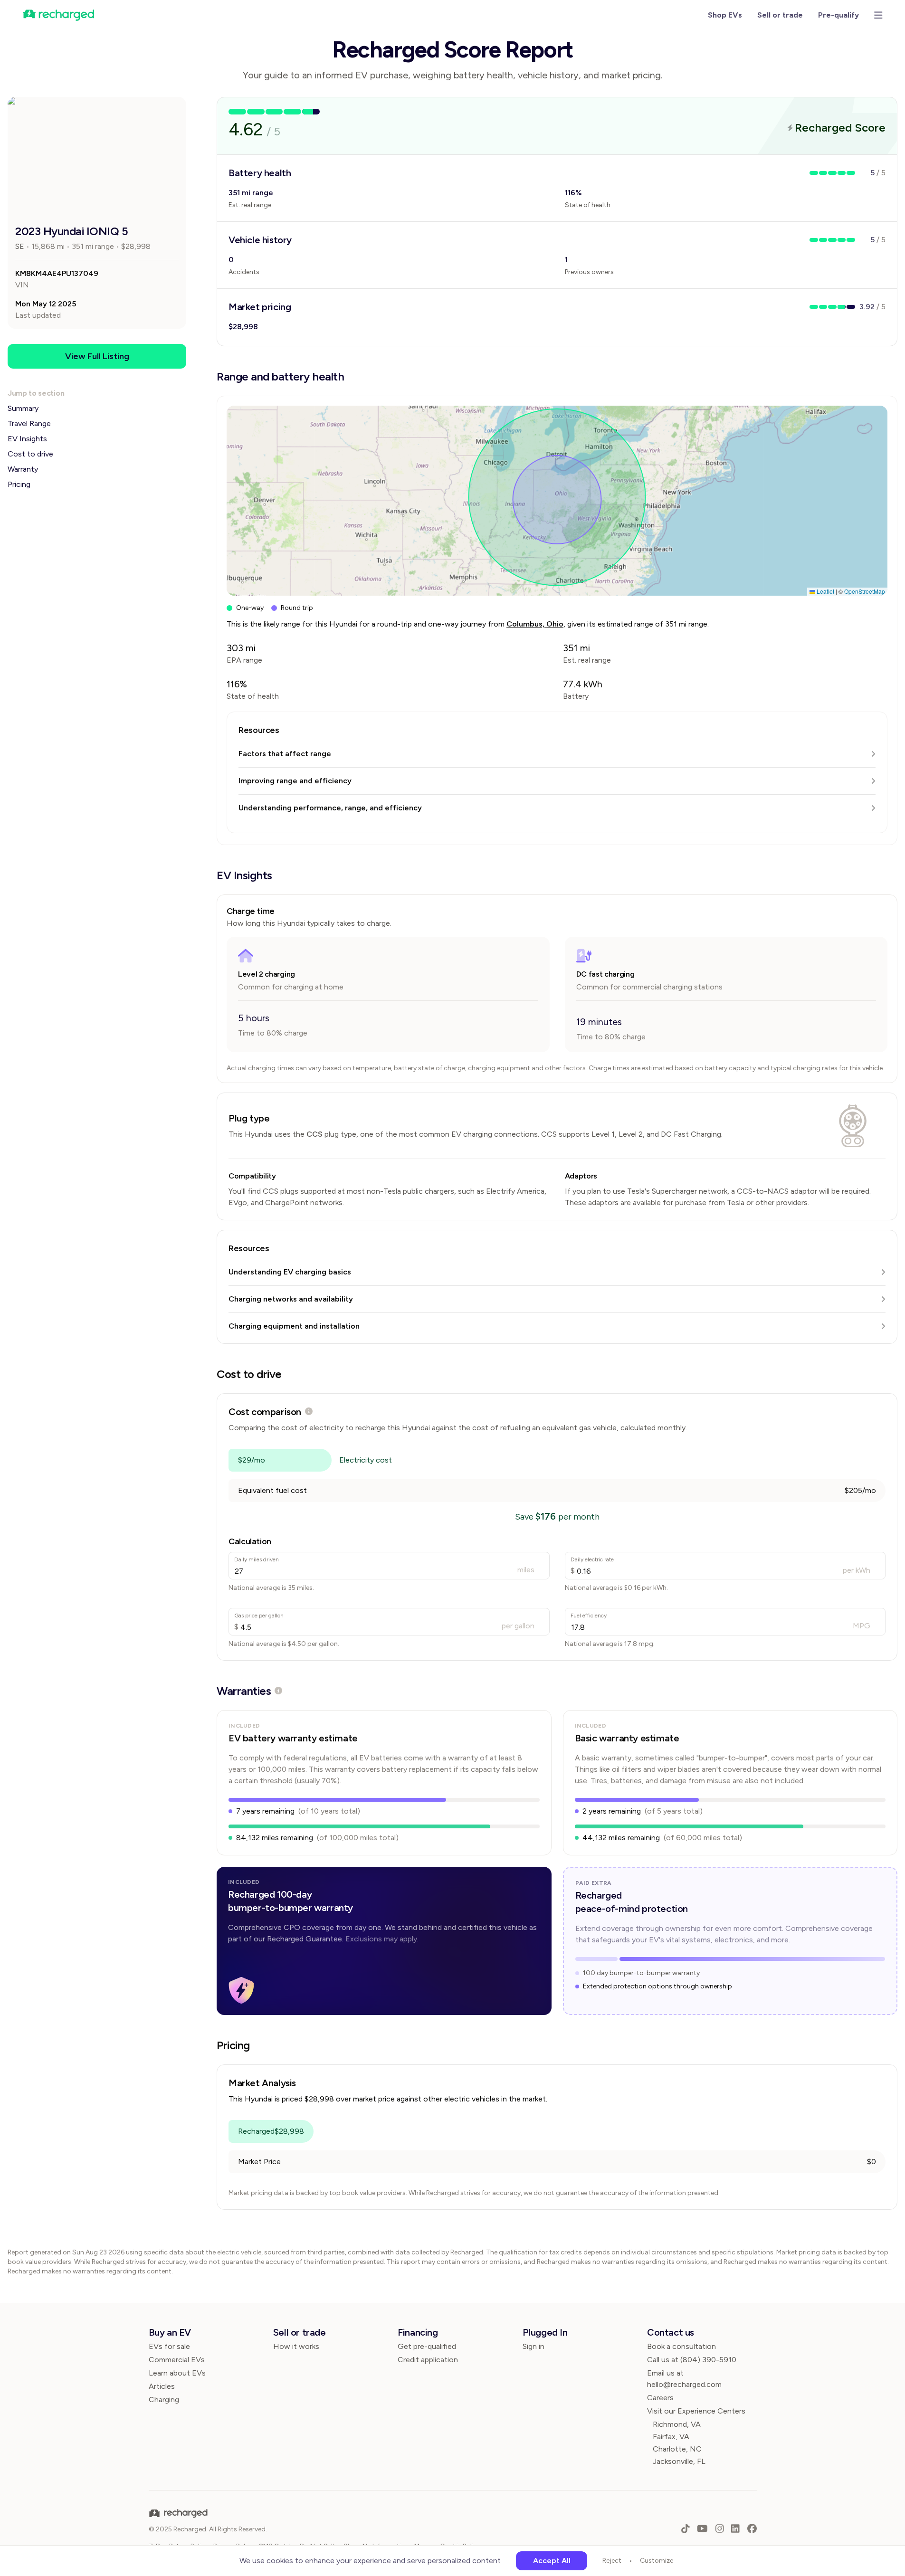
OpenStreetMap (865, 591)
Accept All (552, 2561)
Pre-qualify (838, 15)
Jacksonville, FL (679, 2461)
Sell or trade (780, 15)
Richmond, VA (677, 2424)
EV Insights (27, 439)
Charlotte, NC (677, 2449)
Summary (23, 408)
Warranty (23, 469)
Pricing (19, 484)
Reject (612, 2561)
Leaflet (825, 591)
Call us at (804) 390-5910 (692, 2360)
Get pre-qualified (427, 2346)
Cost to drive (30, 454)
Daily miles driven (257, 1559)
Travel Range (29, 423)
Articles (162, 2386)
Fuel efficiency (589, 1616)
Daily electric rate (592, 1559)
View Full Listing (97, 356)
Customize (657, 2561)
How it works (296, 2346)
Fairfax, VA (671, 2437)
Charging (164, 2400)
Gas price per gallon (259, 1616)
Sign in (533, 2346)
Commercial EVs (177, 2360)
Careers (660, 2398)
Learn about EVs (177, 2373)
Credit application (428, 2360)
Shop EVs (725, 15)
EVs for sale (169, 2346)
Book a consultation (681, 2346)
